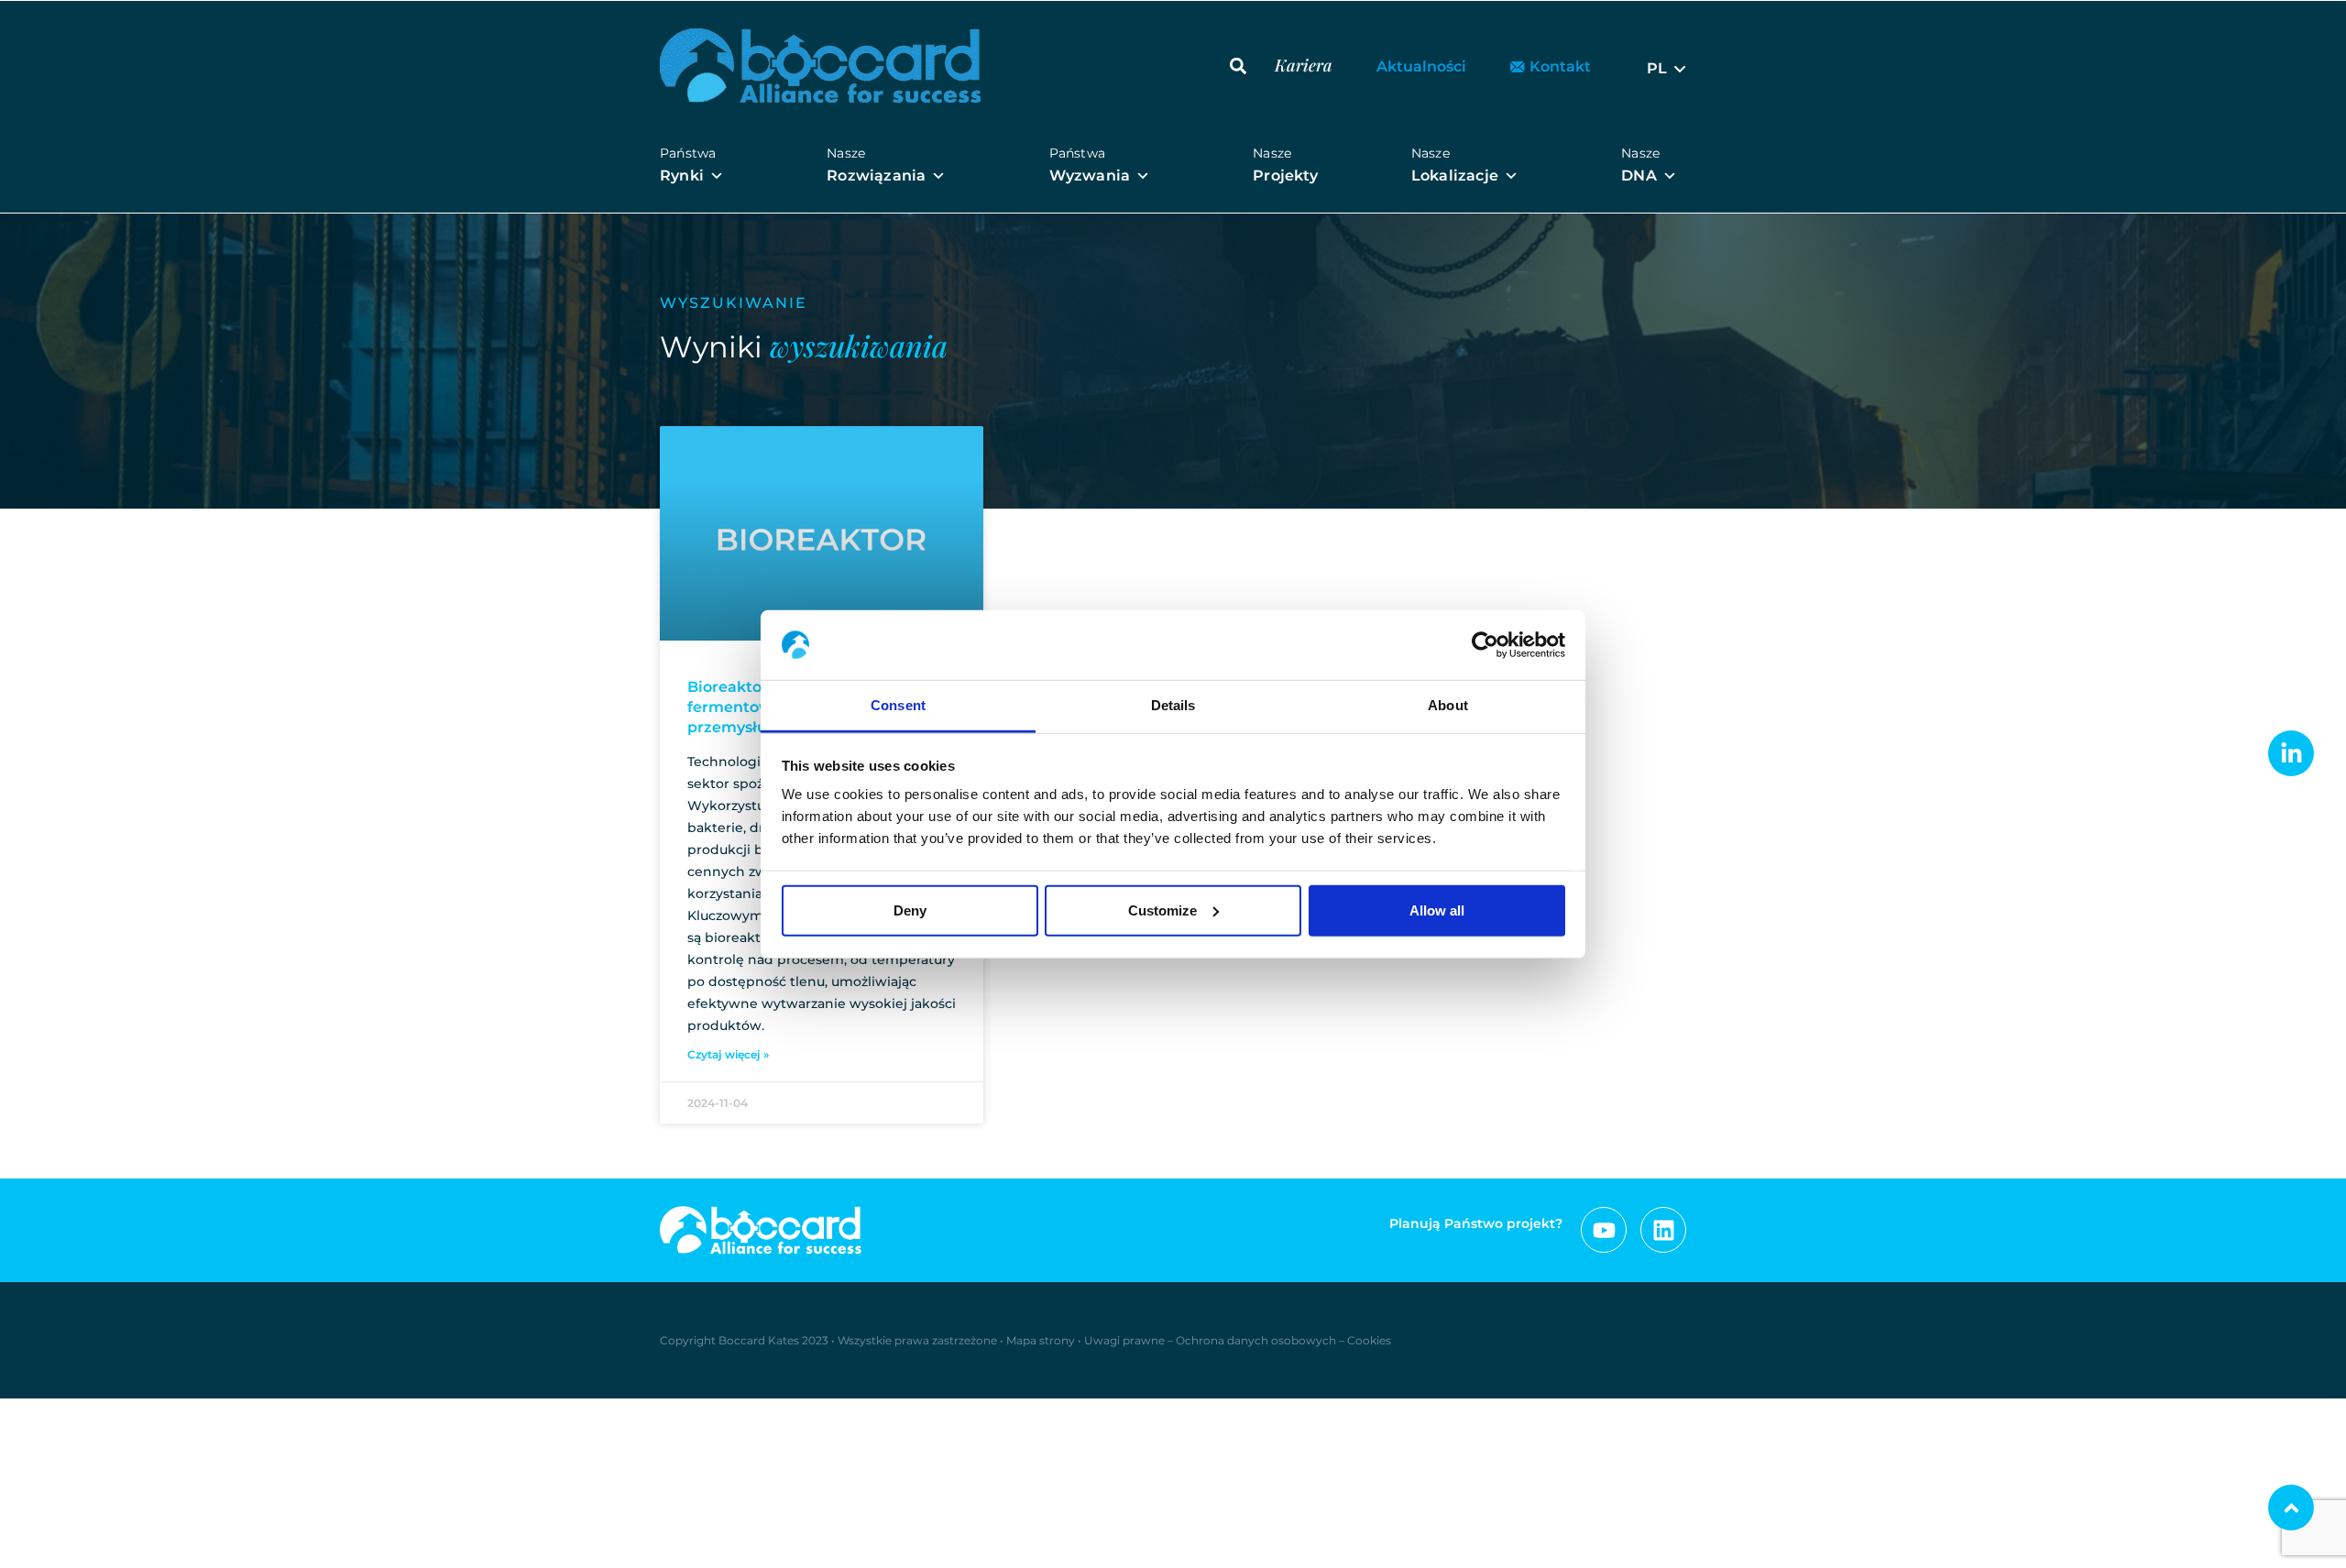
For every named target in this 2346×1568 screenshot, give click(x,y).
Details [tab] (1173, 705)
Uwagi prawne (1124, 1340)
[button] (1238, 66)
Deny (910, 910)
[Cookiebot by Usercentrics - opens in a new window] (1485, 645)
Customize (1162, 910)
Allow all (1437, 910)
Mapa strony (1041, 1340)
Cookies (1369, 1340)
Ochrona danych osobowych (1256, 1340)
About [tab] (1448, 705)
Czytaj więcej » (728, 1054)
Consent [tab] (898, 705)
